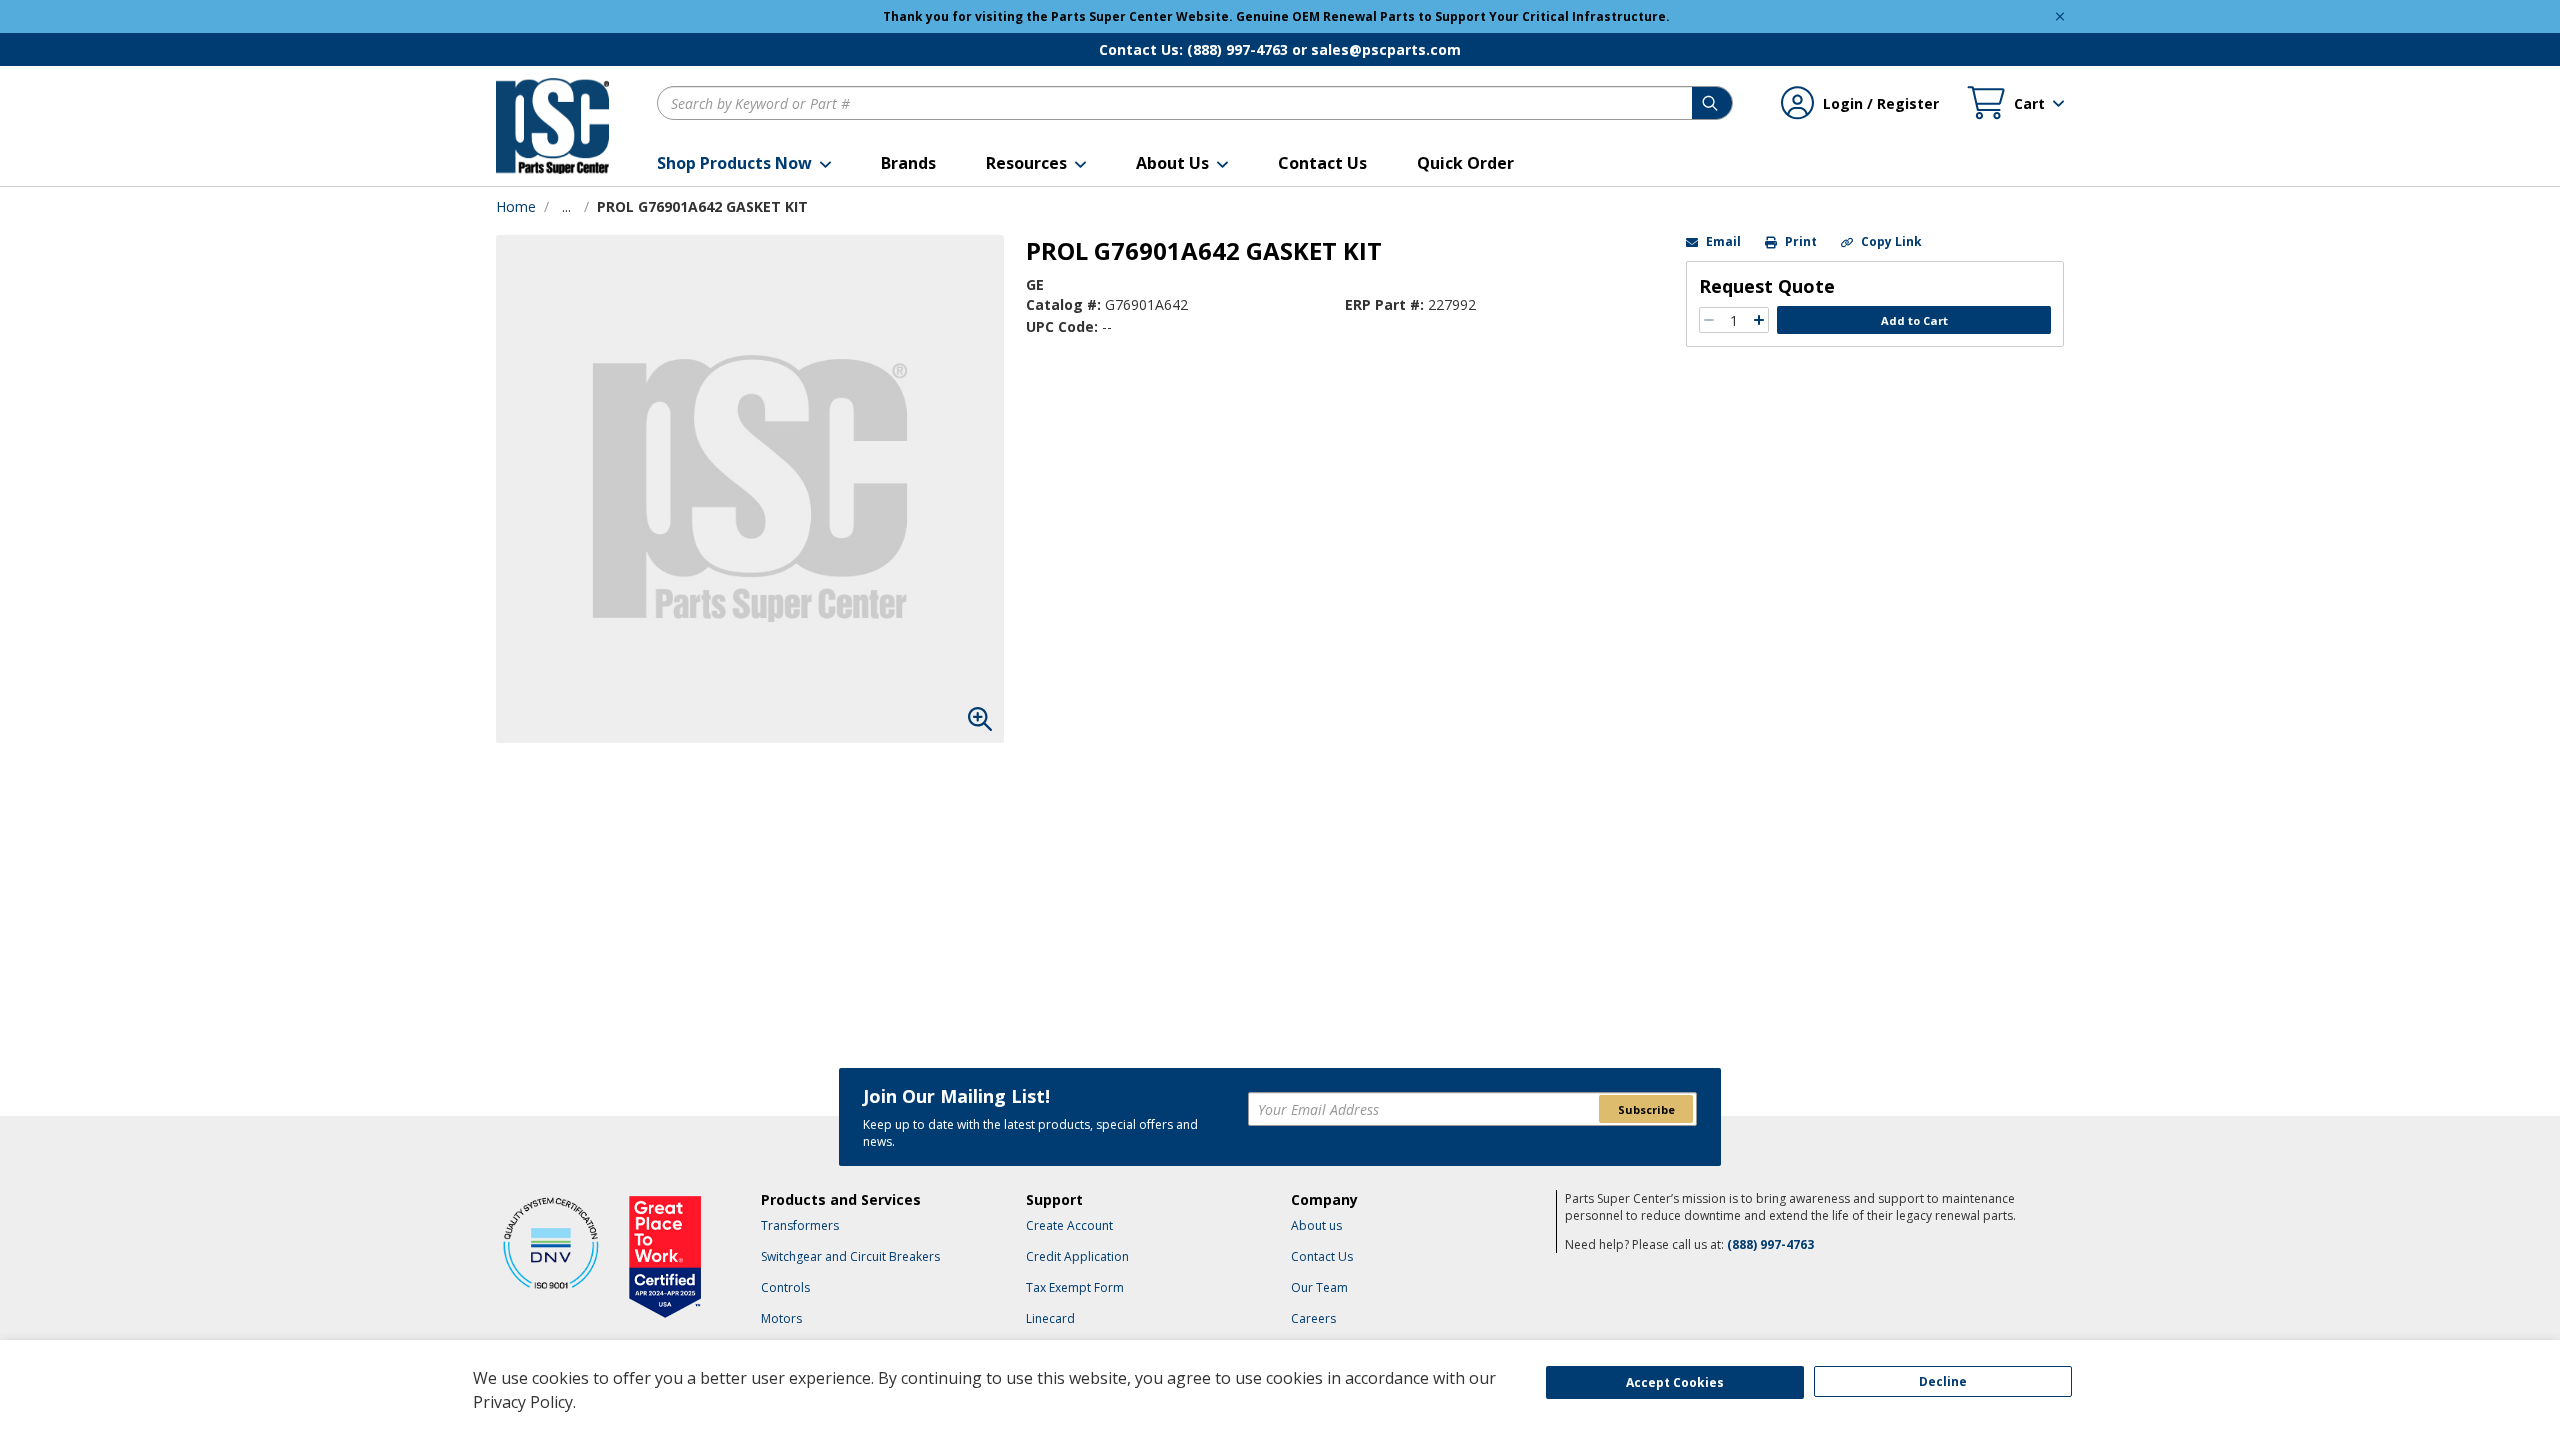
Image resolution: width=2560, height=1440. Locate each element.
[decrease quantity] (1709, 320)
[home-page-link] (552, 126)
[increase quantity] (1759, 320)
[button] (744, 163)
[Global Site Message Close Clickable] (2060, 16)
